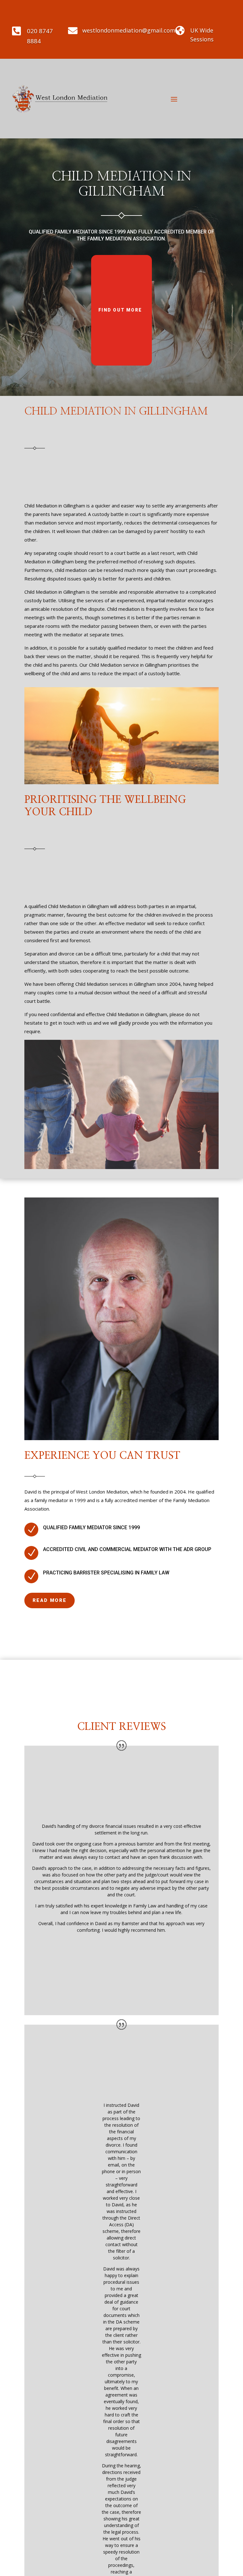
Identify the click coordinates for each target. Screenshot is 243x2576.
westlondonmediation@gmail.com (129, 30)
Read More (50, 1600)
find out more (120, 310)
